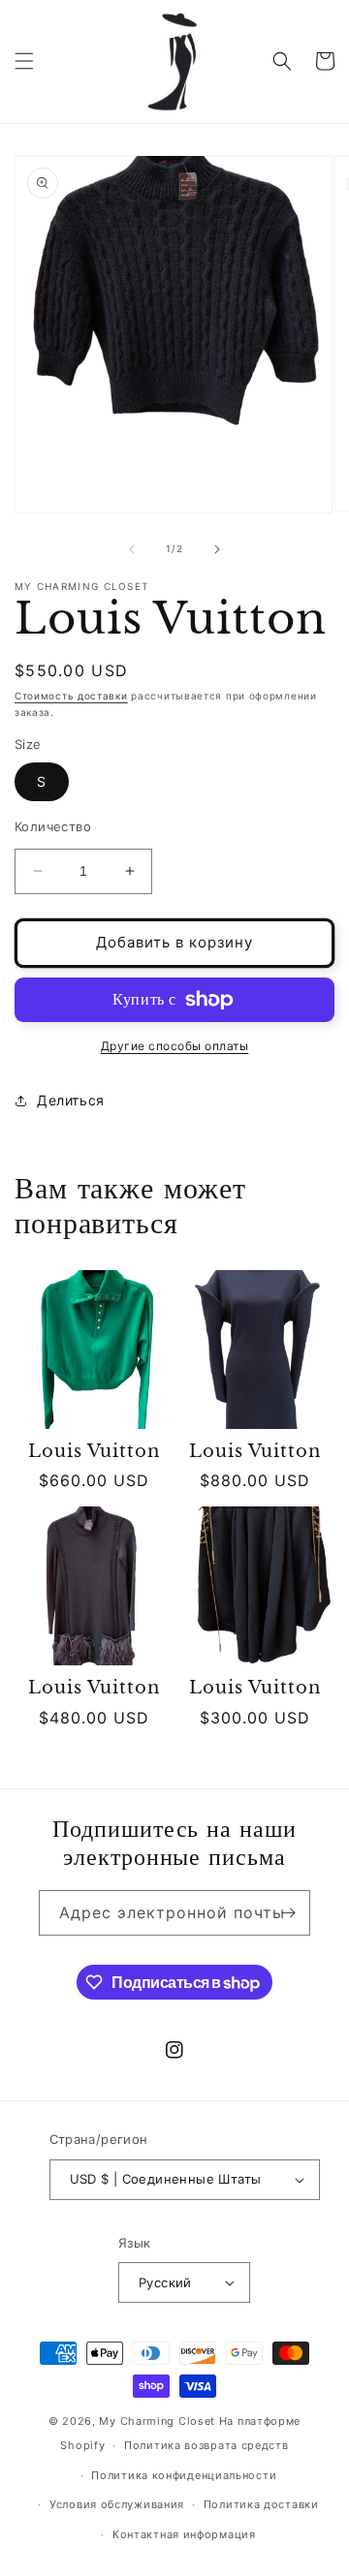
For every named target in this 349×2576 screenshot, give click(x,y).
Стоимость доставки (71, 696)
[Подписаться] (288, 1913)
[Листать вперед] (217, 549)
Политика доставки (261, 2504)
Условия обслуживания (117, 2504)
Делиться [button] (71, 1100)
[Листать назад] (132, 549)
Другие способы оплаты (175, 1046)
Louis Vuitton (94, 1452)
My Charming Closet (157, 2421)
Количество (53, 826)
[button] (24, 61)
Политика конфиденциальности (184, 2475)
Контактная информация (184, 2534)
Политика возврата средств (206, 2445)
